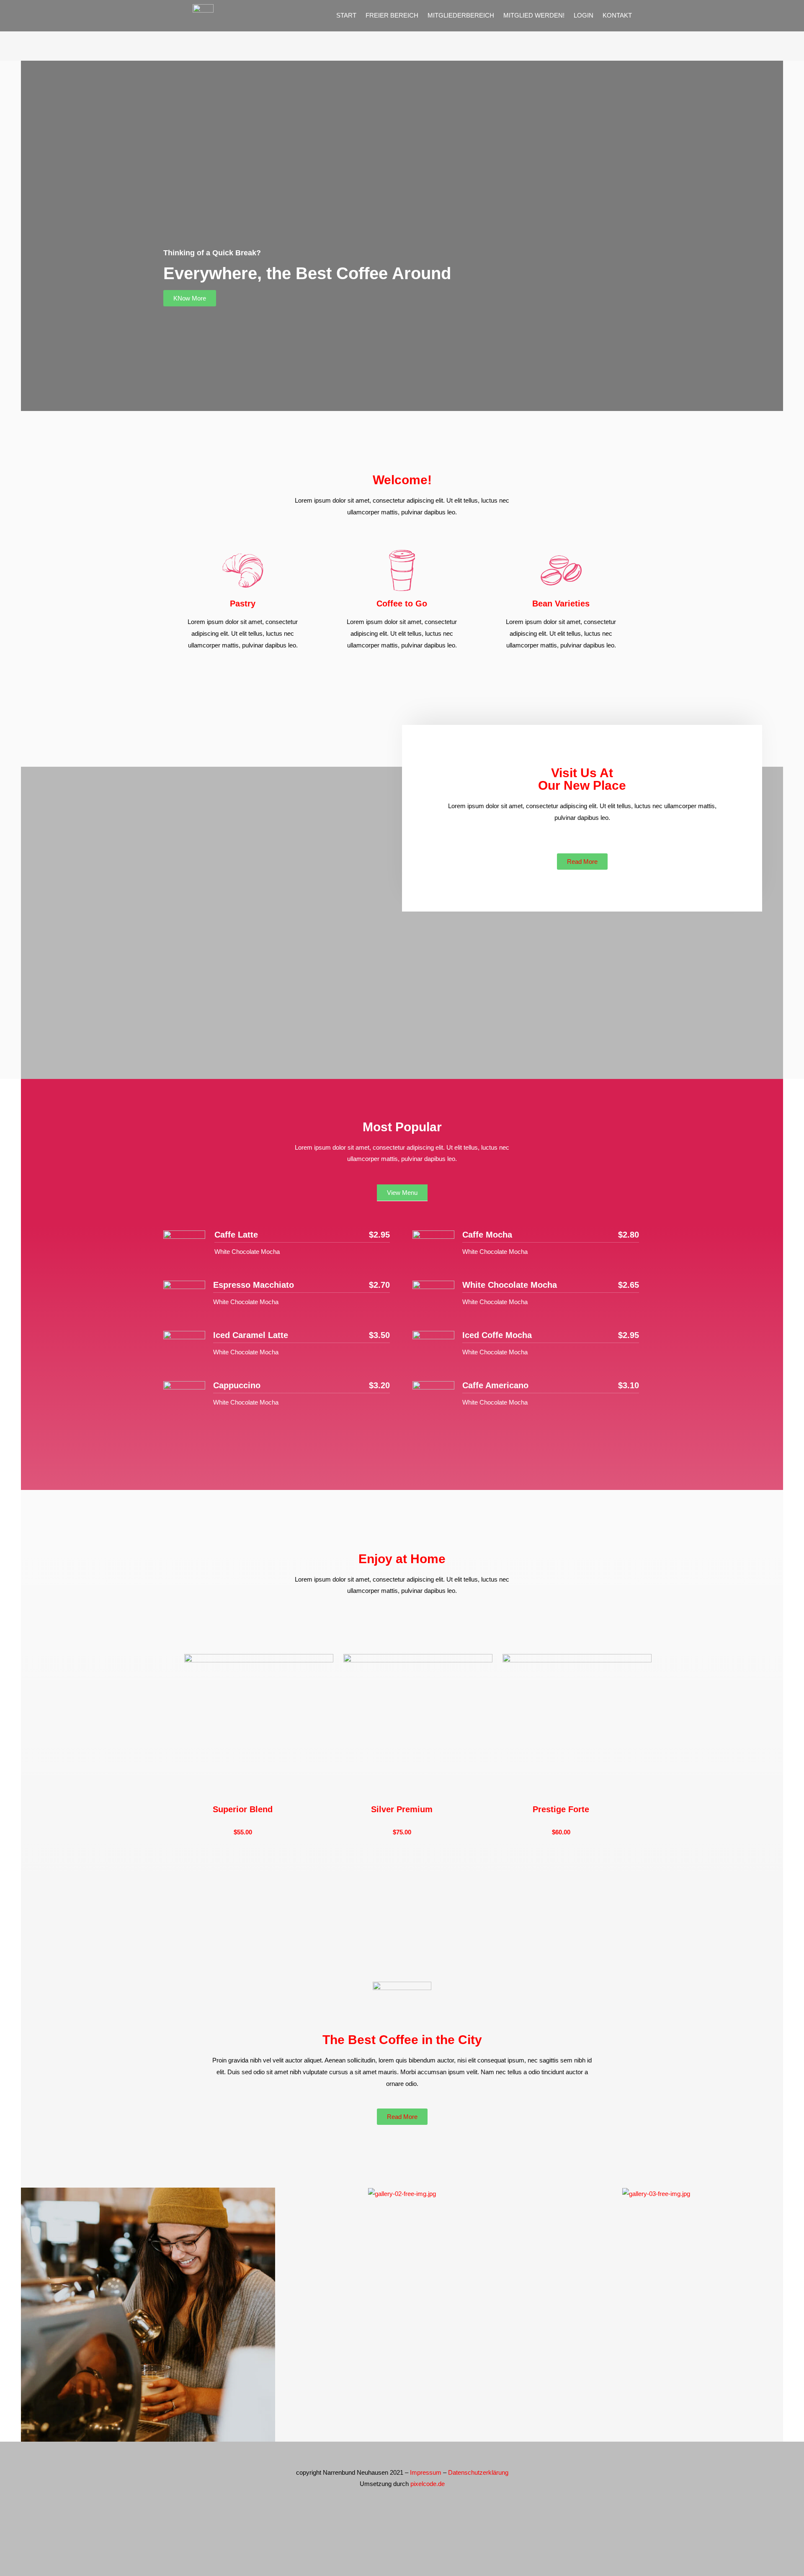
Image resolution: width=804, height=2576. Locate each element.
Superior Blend (243, 1809)
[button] (190, 298)
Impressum (426, 2472)
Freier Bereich (392, 15)
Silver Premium (402, 1809)
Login (584, 15)
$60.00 (561, 1832)
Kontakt (617, 15)
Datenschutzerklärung (478, 2472)
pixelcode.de (428, 2484)
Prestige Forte (561, 1809)
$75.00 (402, 1832)
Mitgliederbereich (461, 15)
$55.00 (243, 1832)
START (346, 15)
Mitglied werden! (534, 15)
